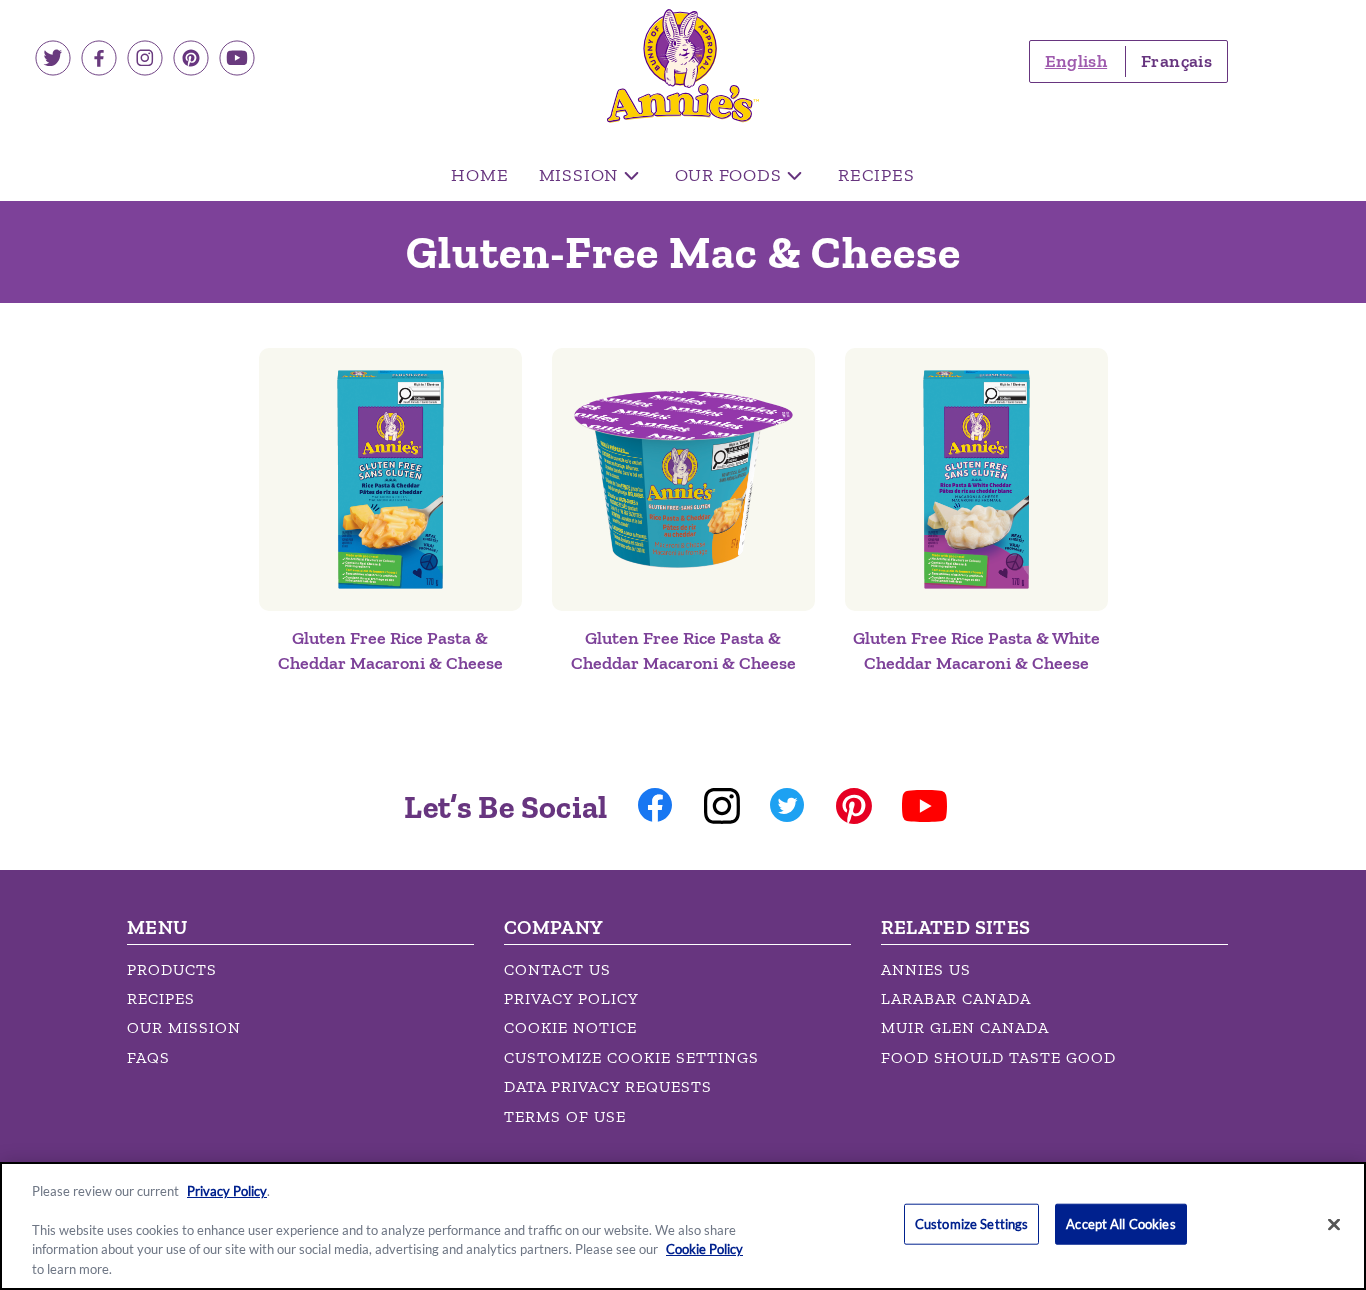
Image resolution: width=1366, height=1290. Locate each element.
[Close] (1334, 1225)
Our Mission (184, 1027)
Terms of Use (565, 1116)
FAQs (148, 1057)
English (1076, 61)
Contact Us (557, 969)
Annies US (926, 969)
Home (479, 175)
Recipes (876, 175)
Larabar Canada (956, 998)
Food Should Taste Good (998, 1057)
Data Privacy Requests (608, 1086)
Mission (579, 175)
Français (1176, 61)
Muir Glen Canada (965, 1027)
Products (172, 969)
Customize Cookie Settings (631, 1057)
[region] (683, 1226)
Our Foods (728, 175)
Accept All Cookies (1120, 1224)
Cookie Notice (570, 1027)
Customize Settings (971, 1224)
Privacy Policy (571, 998)
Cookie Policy (704, 1250)
